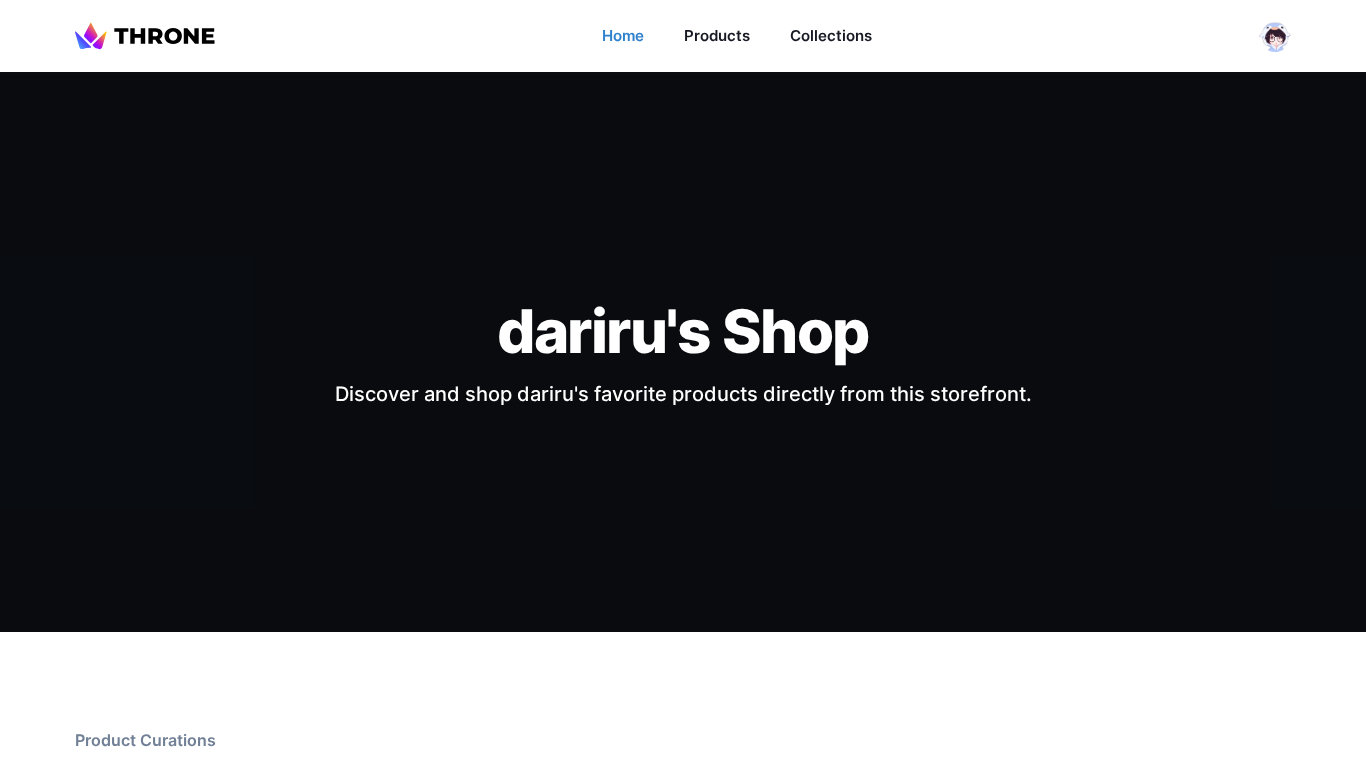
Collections (831, 35)
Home (623, 35)
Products (717, 35)
